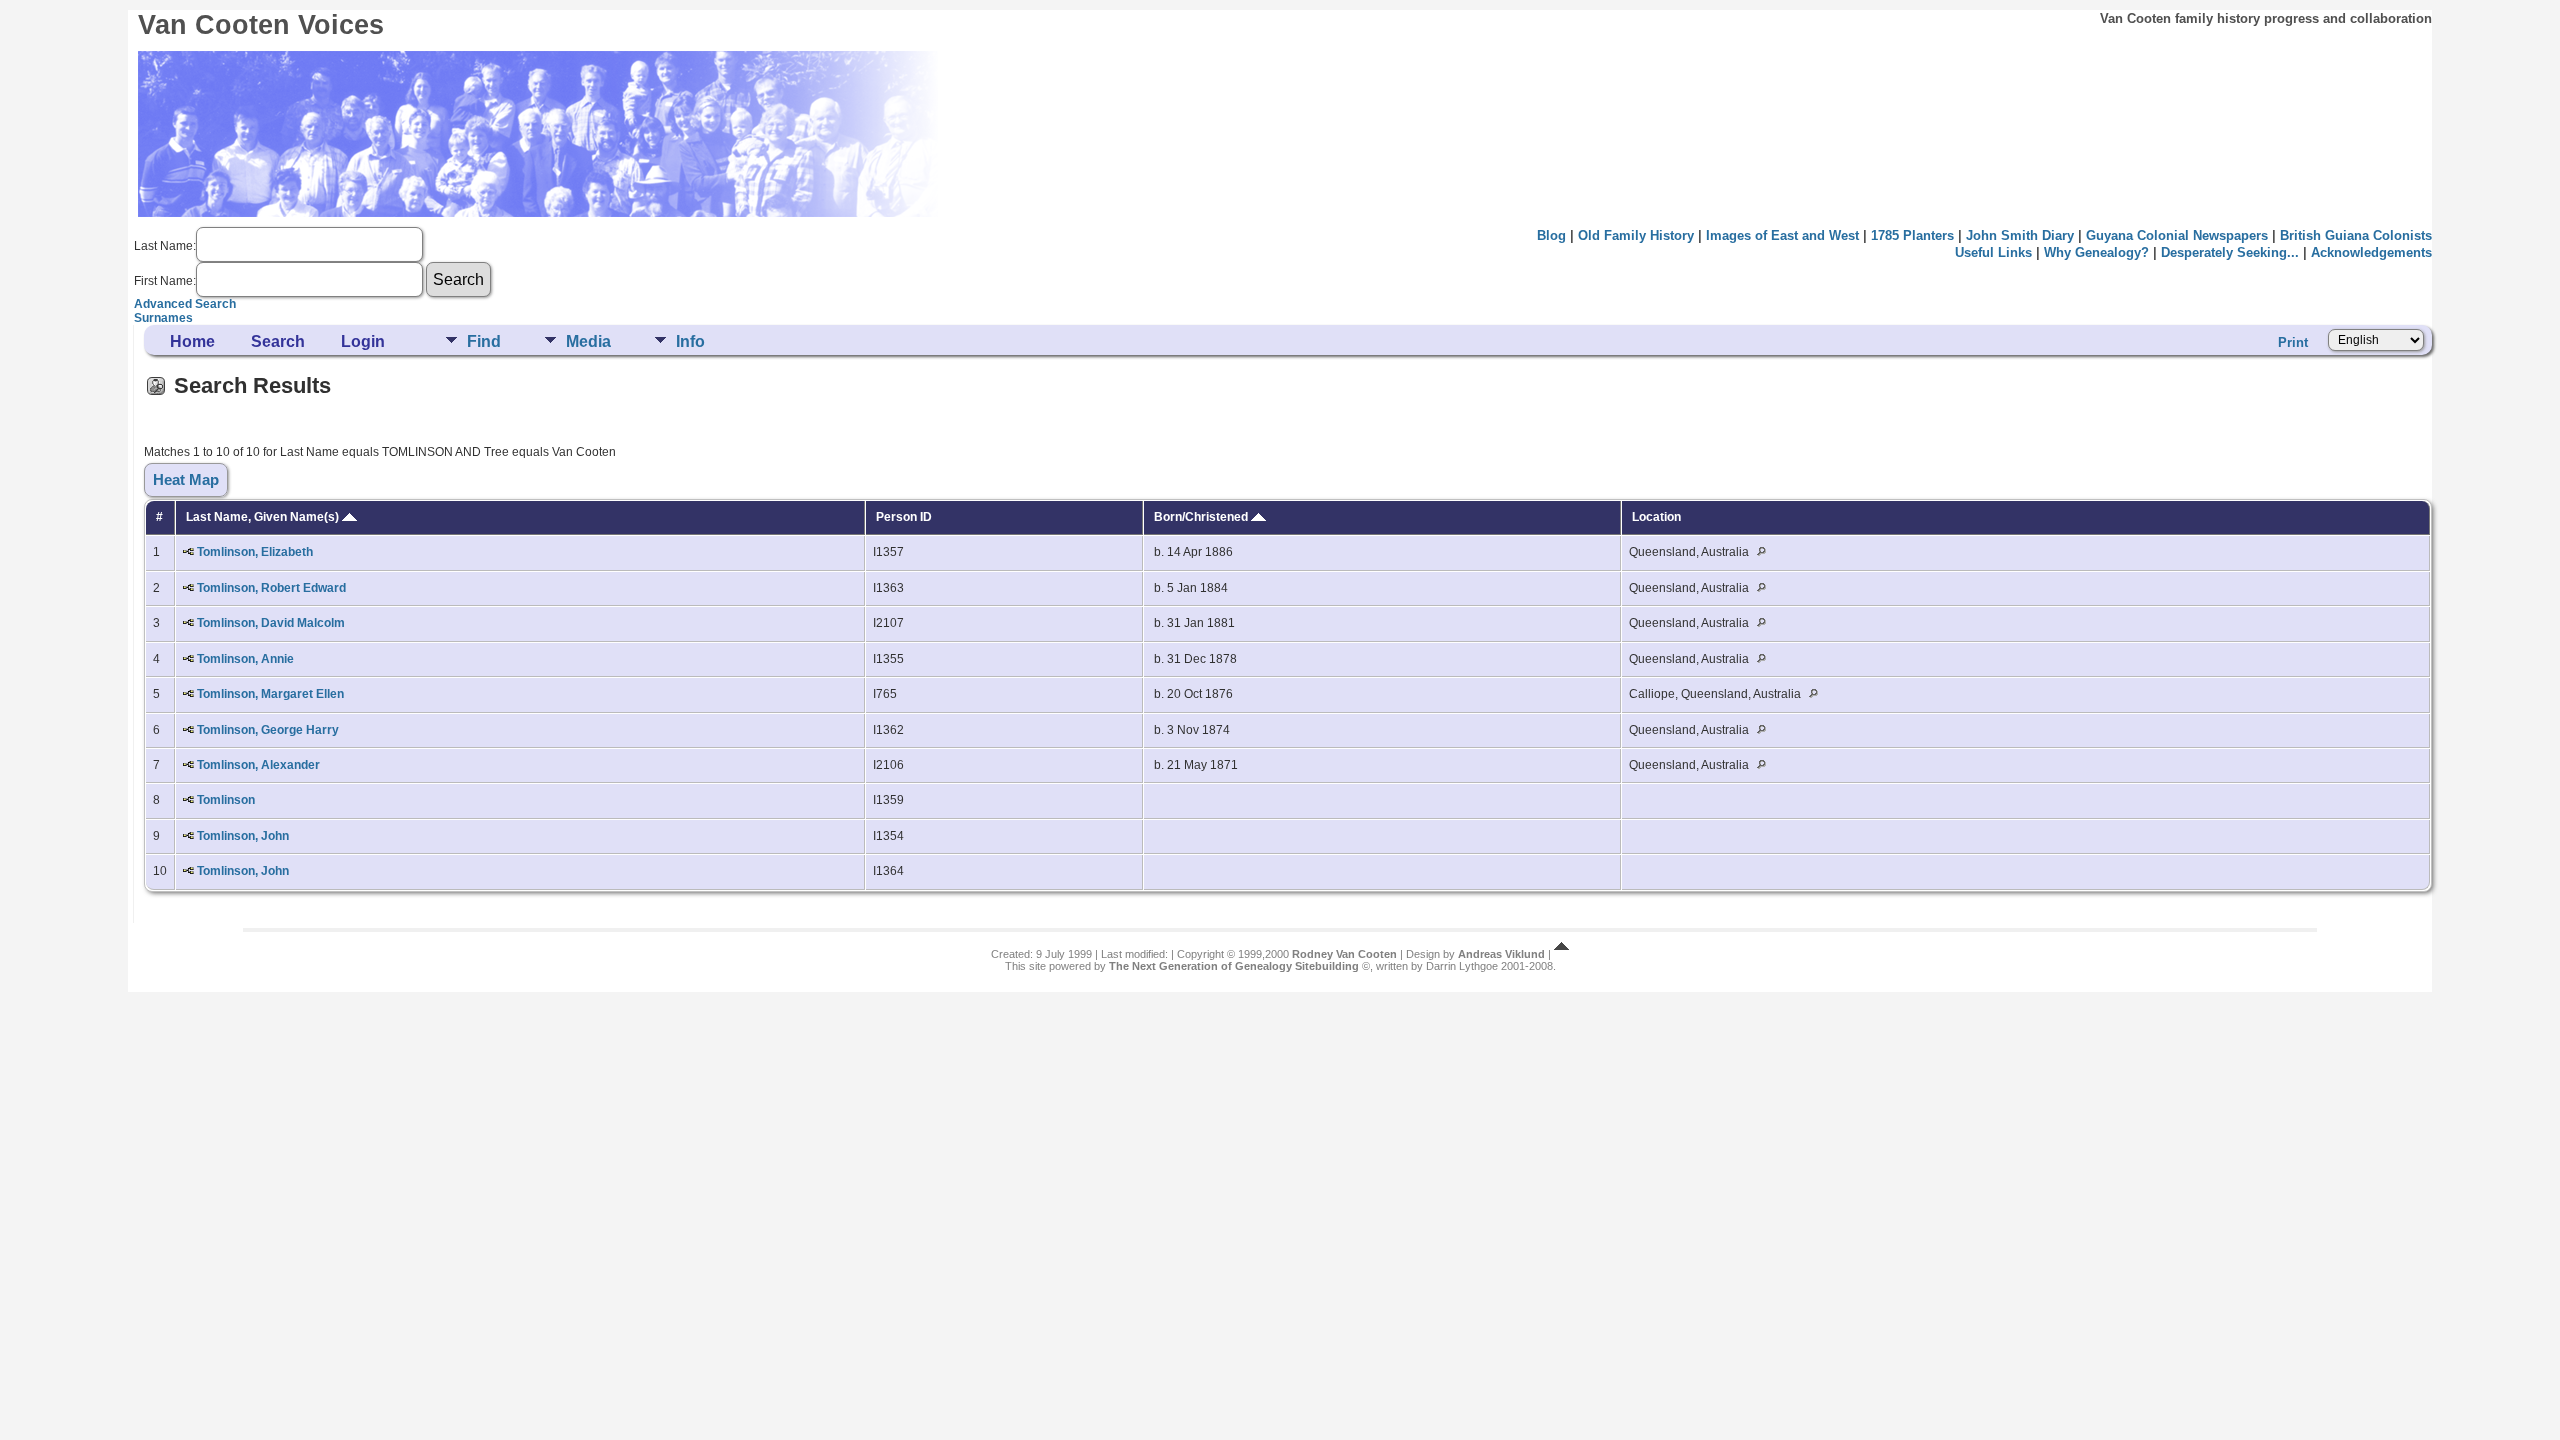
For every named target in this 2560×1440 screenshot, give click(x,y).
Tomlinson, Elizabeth (255, 552)
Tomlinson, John (243, 836)
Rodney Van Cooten (1344, 954)
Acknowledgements (2371, 252)
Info (690, 341)
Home (192, 341)
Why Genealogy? (2096, 252)
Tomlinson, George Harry (268, 730)
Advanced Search (185, 304)
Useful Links (1993, 252)
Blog (1551, 235)
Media (588, 341)
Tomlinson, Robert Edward (271, 588)
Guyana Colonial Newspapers (2177, 235)
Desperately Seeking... (2230, 252)
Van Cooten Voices (261, 25)
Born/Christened (1202, 517)
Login (363, 341)
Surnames (163, 318)
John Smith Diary (2020, 235)
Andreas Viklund (1501, 954)
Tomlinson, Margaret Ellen (270, 694)
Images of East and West (1782, 235)
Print (2293, 342)
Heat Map (186, 480)
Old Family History (1636, 235)
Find (484, 341)
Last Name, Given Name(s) (264, 517)
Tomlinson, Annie (245, 659)
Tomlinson (226, 800)
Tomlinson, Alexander (258, 765)
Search (278, 341)
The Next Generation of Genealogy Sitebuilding (1234, 966)
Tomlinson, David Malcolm (271, 623)
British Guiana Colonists (2356, 235)
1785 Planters (1912, 235)
